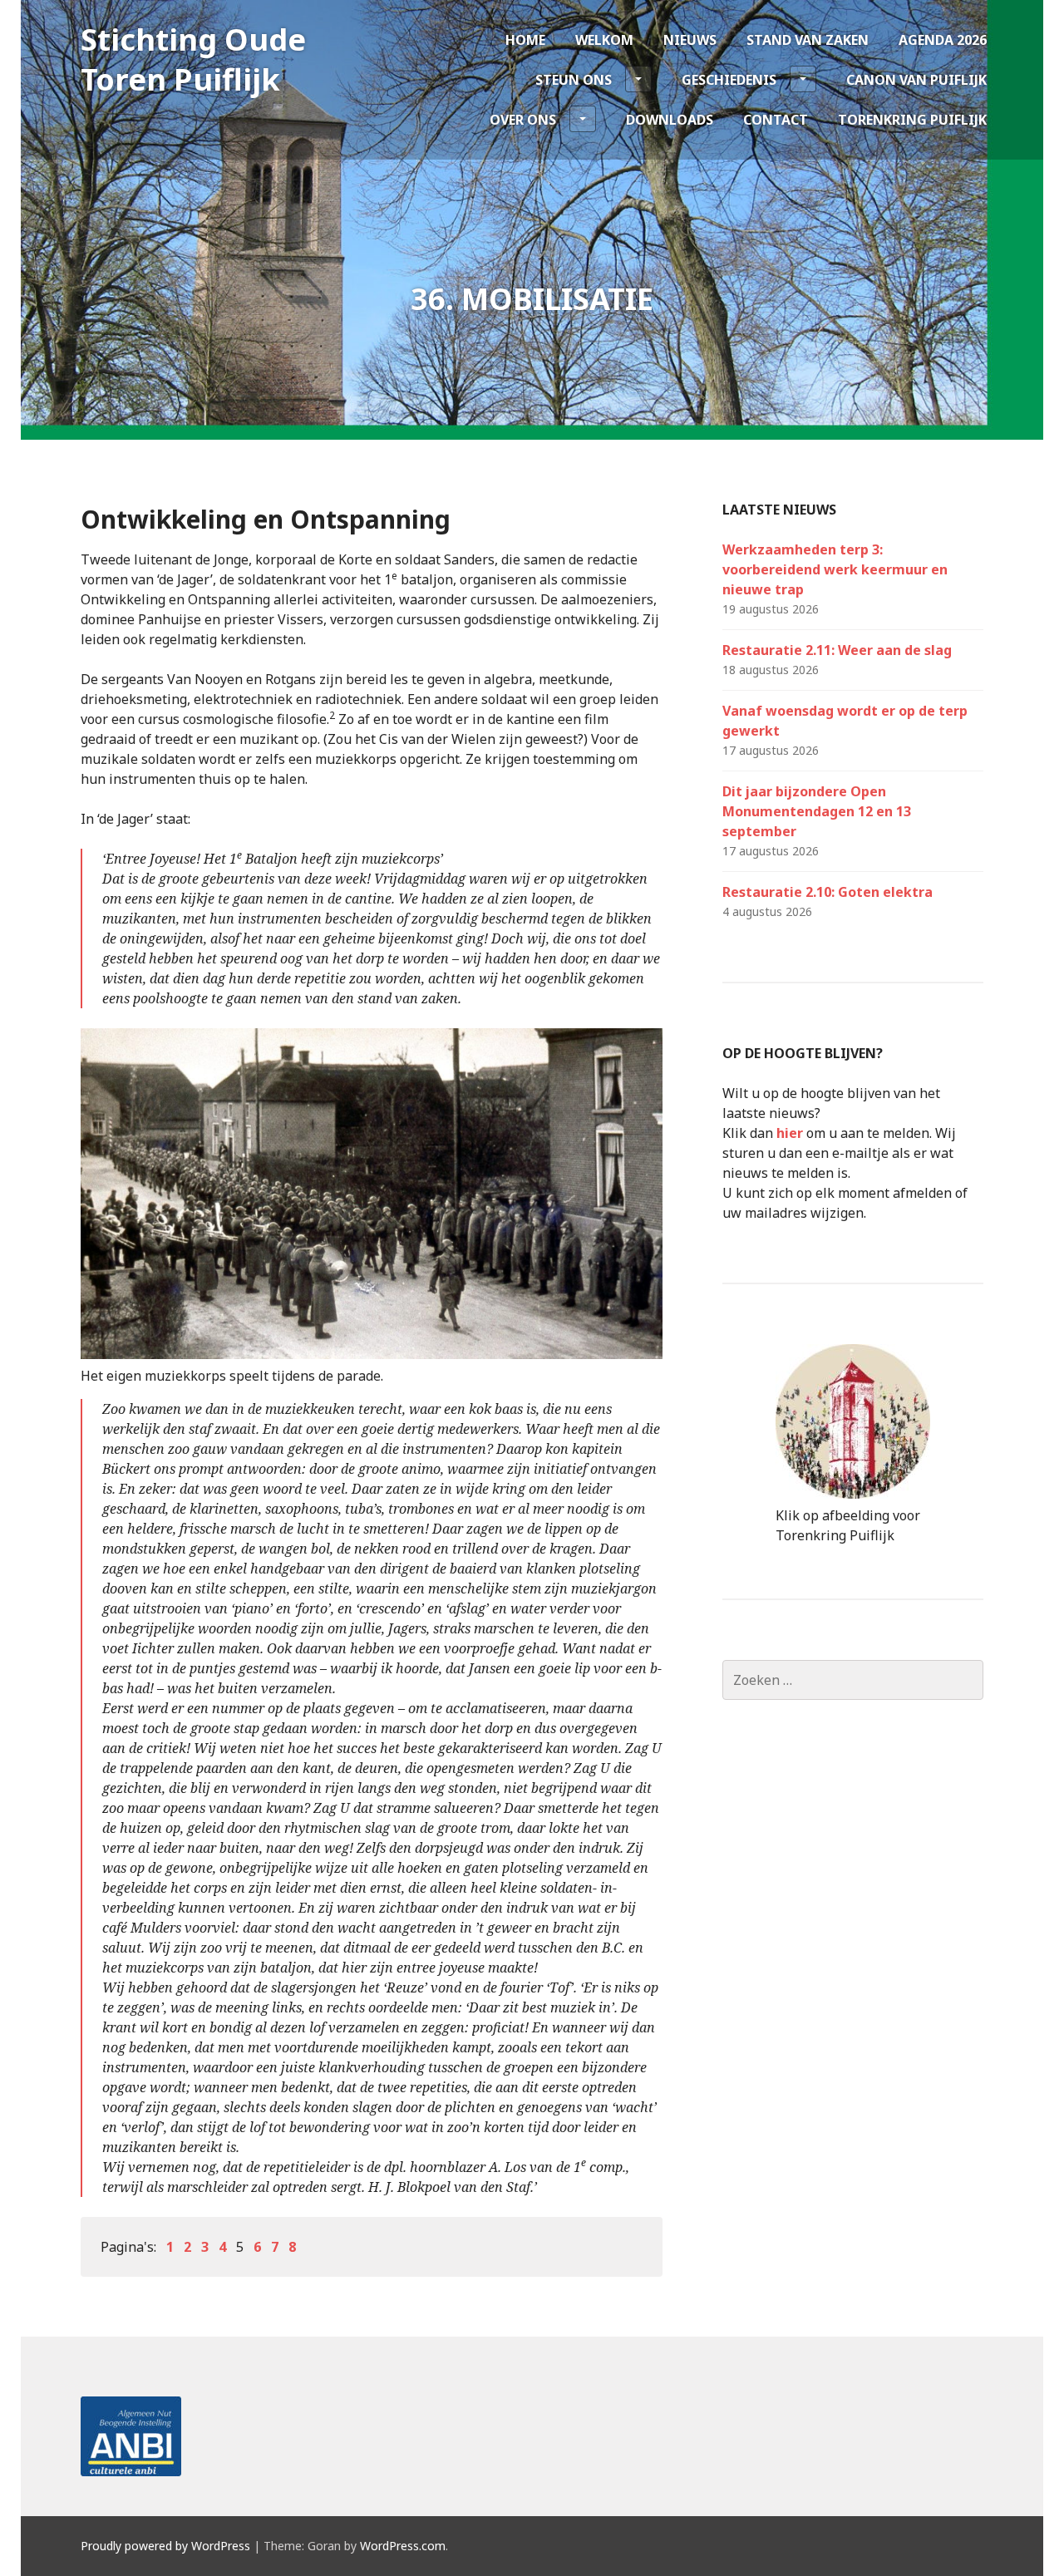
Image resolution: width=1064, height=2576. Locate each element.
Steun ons (574, 80)
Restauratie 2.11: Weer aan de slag (837, 650)
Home (525, 40)
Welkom (604, 40)
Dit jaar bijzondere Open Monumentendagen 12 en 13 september (817, 811)
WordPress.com (403, 2546)
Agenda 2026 (943, 40)
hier (790, 1133)
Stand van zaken (808, 40)
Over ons (523, 120)
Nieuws (690, 40)
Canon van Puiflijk (916, 80)
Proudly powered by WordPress (165, 2546)
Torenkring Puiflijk (912, 120)
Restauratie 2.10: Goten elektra (828, 892)
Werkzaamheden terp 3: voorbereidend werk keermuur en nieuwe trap (835, 569)
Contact (776, 120)
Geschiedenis (729, 80)
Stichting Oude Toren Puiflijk (193, 59)
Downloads (670, 120)
